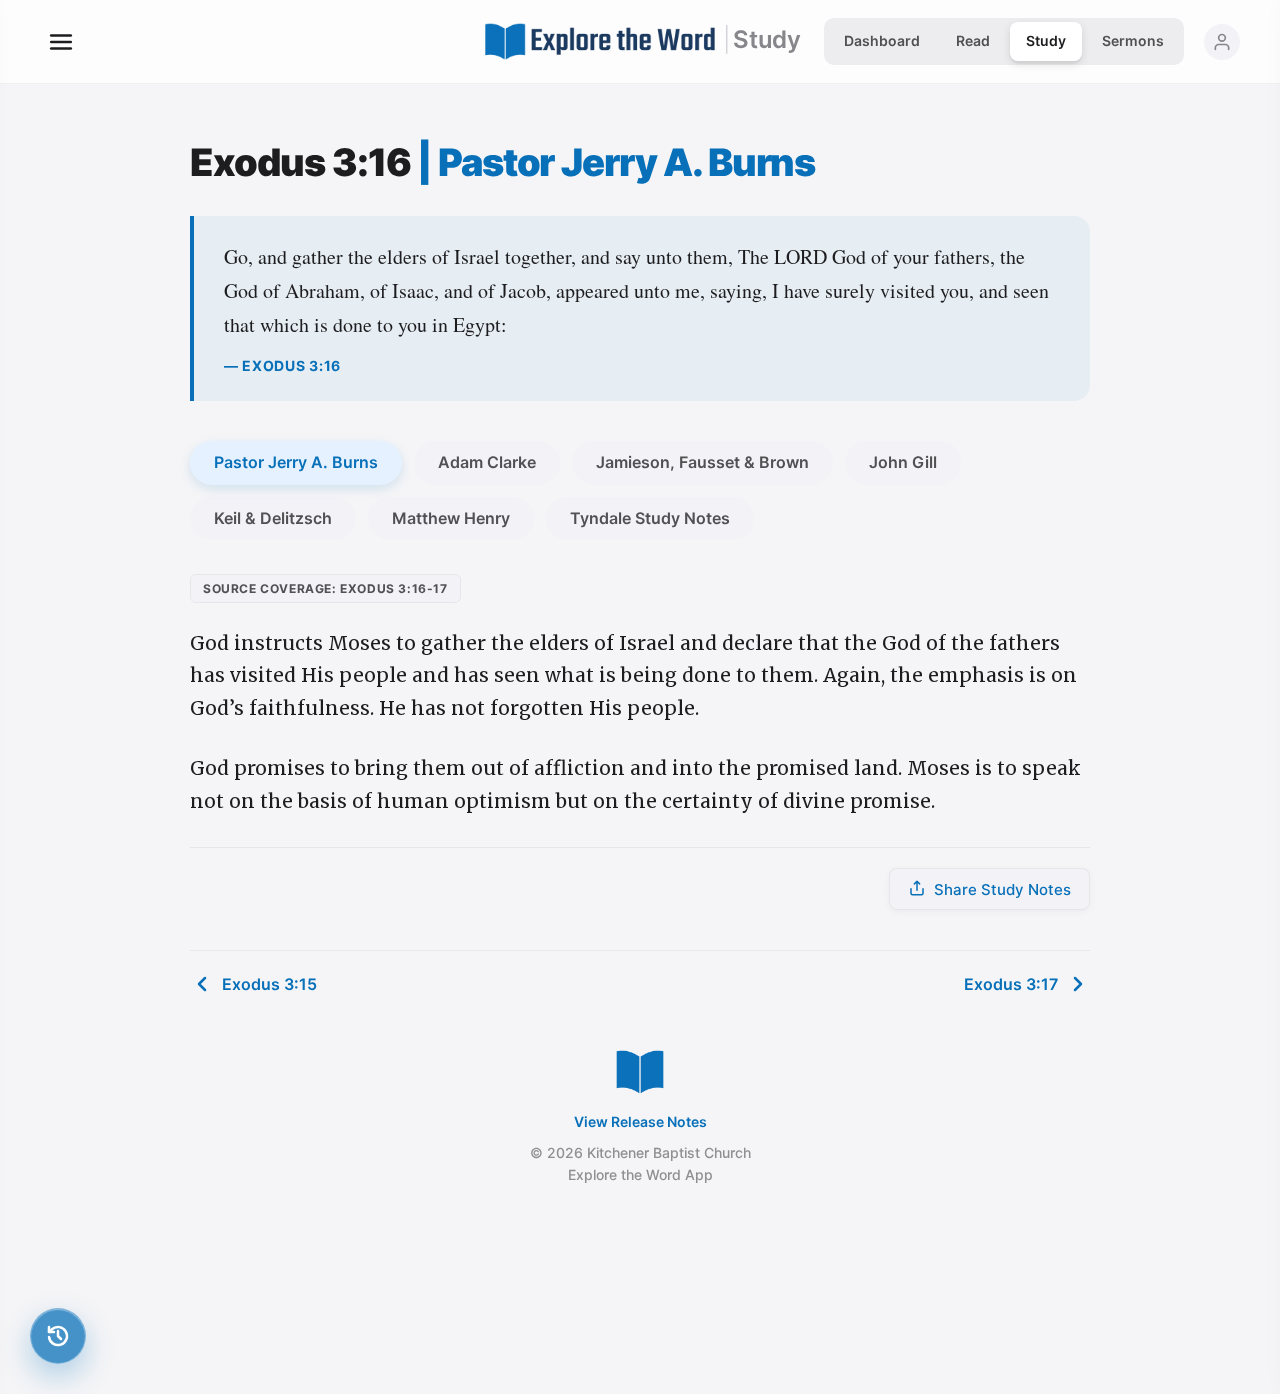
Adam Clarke (487, 462)
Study (1046, 40)
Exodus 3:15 (269, 984)
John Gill (903, 462)
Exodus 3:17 (1011, 984)
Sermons (1133, 40)
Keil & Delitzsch (273, 518)
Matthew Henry (451, 518)
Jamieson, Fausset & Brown (702, 462)
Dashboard (882, 40)
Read (973, 40)
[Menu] (61, 42)
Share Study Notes (1002, 889)
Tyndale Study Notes (650, 518)
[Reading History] (58, 1336)
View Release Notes (640, 1121)
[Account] (1222, 42)
